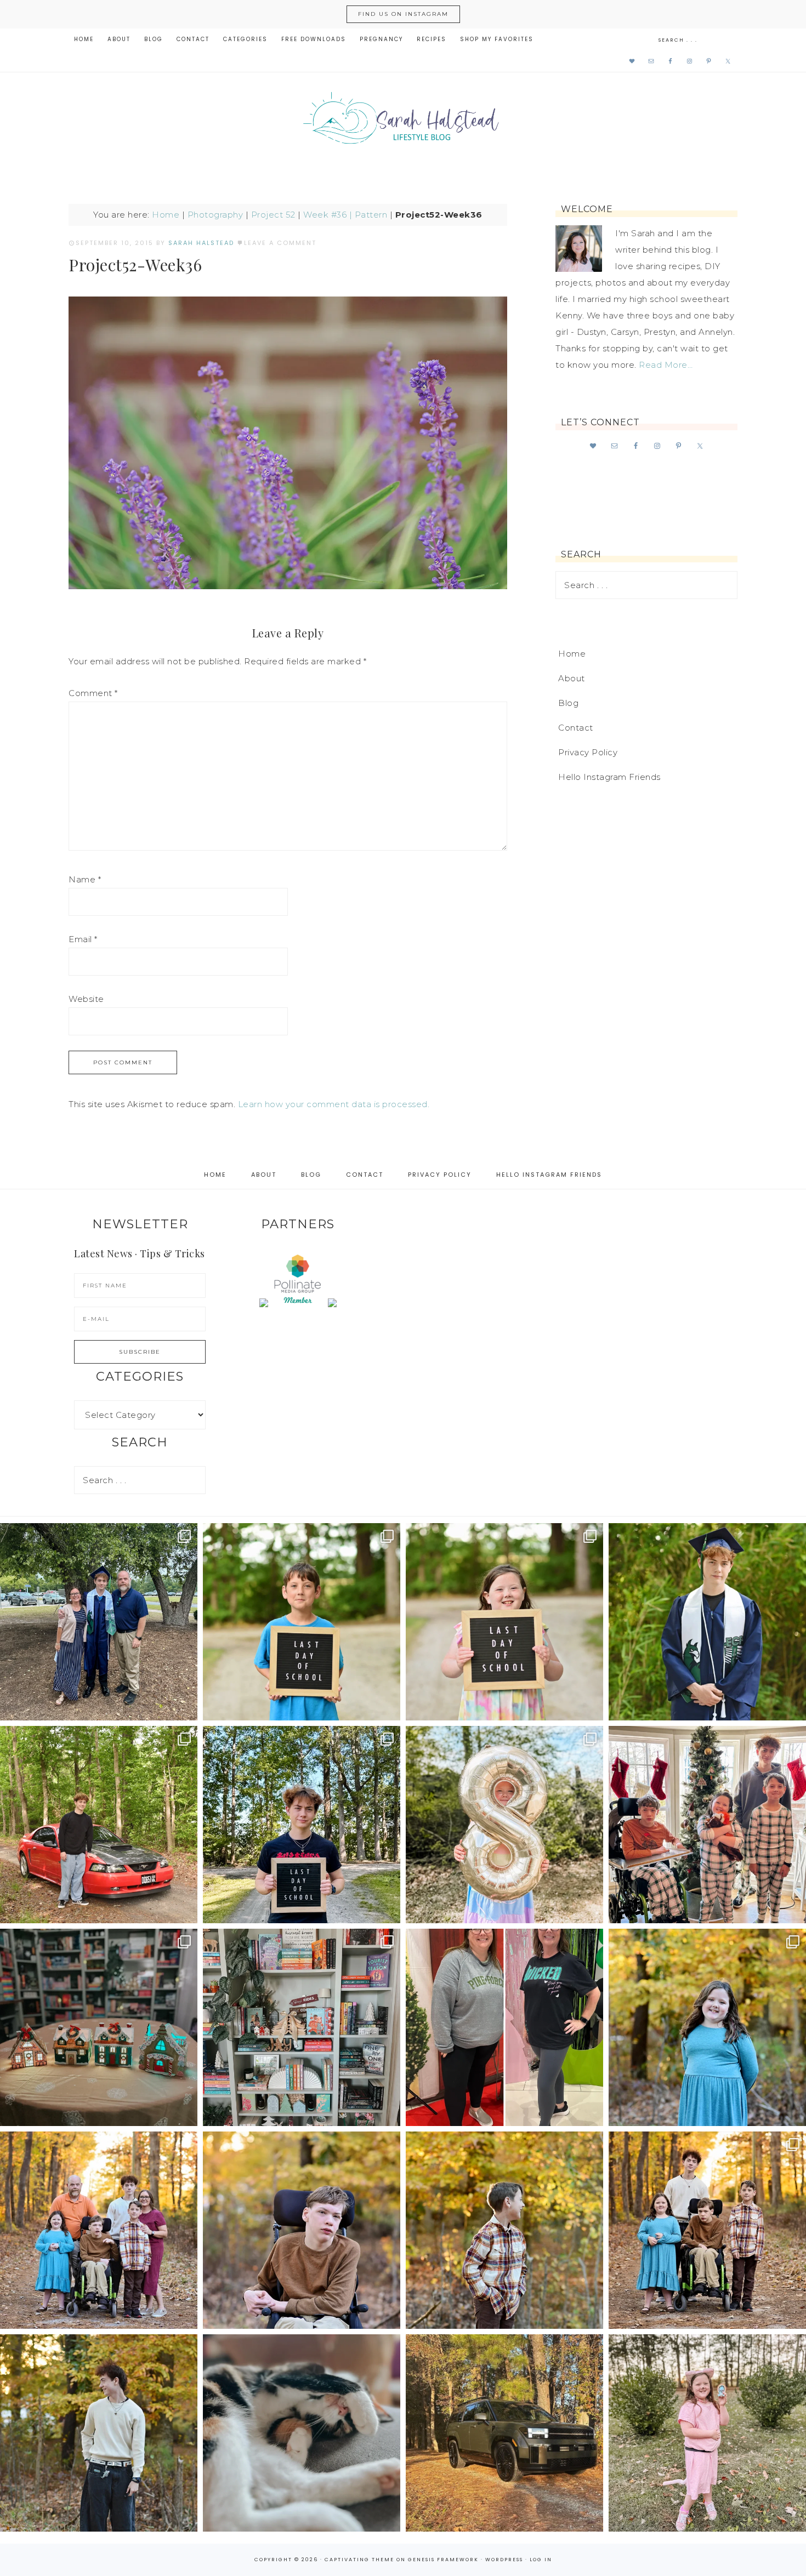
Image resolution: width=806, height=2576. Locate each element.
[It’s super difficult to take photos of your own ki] (707, 2230)
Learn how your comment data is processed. (334, 1104)
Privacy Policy (588, 752)
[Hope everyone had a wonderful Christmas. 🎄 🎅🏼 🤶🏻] (707, 1825)
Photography (215, 215)
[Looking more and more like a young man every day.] (302, 2230)
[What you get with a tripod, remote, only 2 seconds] (99, 2230)
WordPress (504, 2560)
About (572, 678)
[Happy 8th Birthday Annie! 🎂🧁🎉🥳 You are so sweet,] (504, 1825)
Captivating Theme (359, 2560)
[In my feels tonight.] (707, 1622)
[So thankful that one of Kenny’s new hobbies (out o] (504, 2433)
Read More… (666, 365)
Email (83, 939)
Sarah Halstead (403, 122)
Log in (541, 2560)
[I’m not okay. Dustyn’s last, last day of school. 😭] (302, 1825)
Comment (93, 693)
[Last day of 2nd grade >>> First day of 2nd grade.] (504, 1622)
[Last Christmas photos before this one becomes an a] (99, 2433)
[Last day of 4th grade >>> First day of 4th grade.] (302, 1622)
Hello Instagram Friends (609, 777)
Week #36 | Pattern (345, 215)
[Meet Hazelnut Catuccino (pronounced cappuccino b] (302, 2433)
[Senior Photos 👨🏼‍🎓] (99, 1825)
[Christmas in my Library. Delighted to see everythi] (302, 2027)
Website (86, 999)
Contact (576, 728)
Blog (568, 703)
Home (166, 215)
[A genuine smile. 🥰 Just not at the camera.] (504, 2230)
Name (85, 879)
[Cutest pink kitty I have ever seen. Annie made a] (707, 2433)
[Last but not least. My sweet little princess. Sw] (707, 2027)
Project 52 (273, 215)
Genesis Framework (443, 2560)
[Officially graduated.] (99, 1622)
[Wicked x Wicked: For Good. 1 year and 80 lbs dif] (504, 2027)
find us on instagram (403, 14)
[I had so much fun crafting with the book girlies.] (99, 2027)
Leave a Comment (280, 243)
